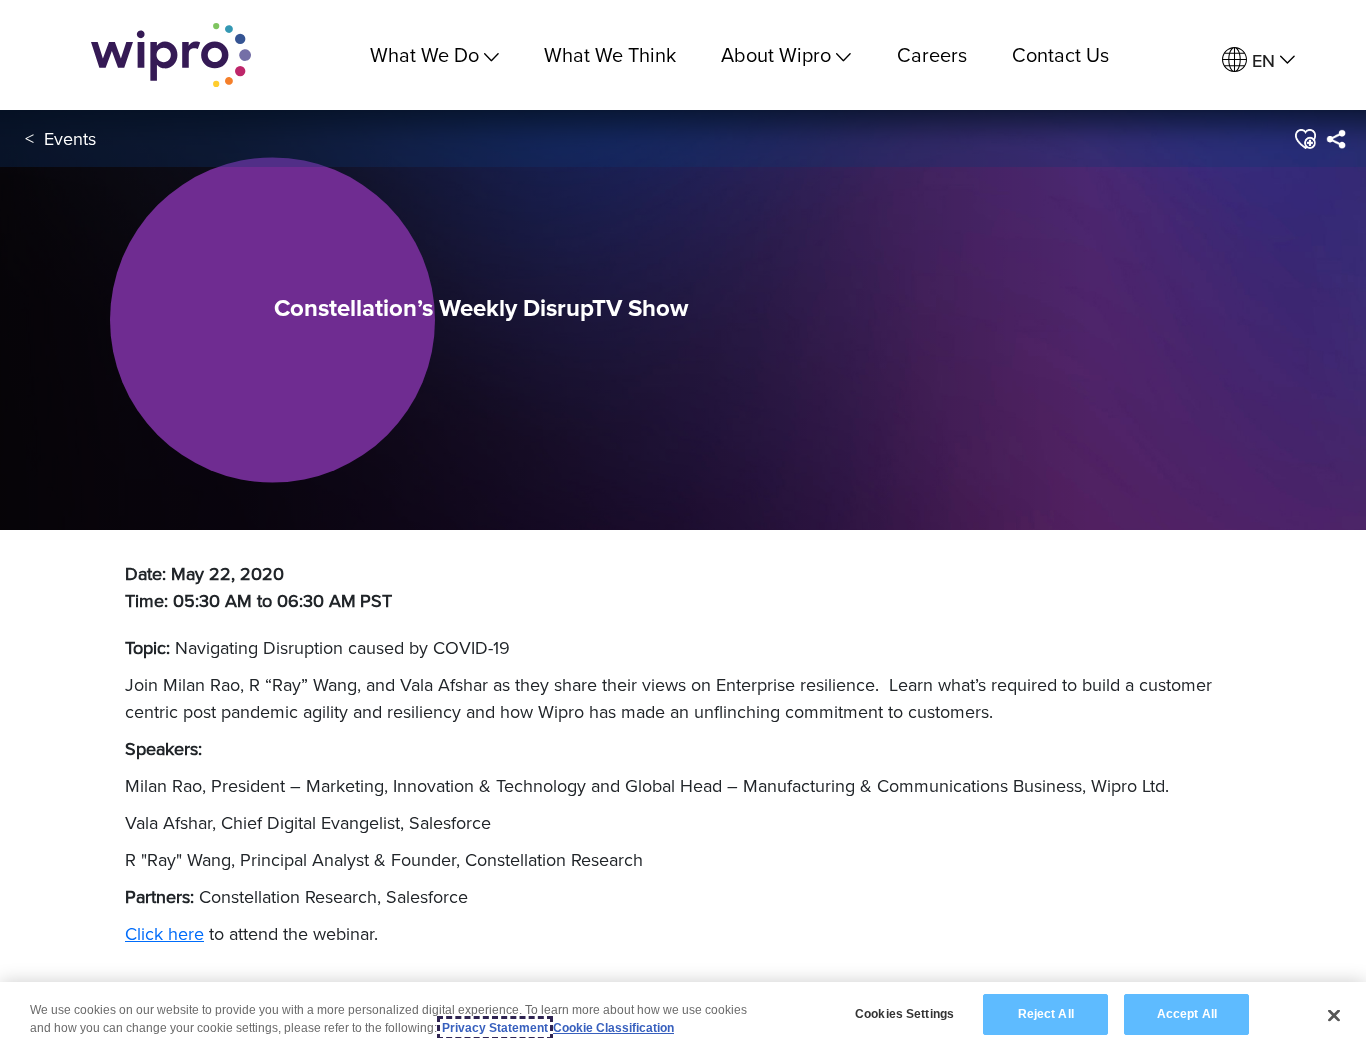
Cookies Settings (904, 1014)
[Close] (1334, 1015)
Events (70, 138)
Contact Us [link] (1060, 54)
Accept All (1187, 1014)
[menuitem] (1258, 60)
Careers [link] (932, 54)
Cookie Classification (613, 1028)
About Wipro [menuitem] (776, 54)
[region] (683, 1016)
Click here (164, 933)
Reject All (1046, 1014)
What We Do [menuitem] (424, 54)
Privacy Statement (495, 1028)
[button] (1304, 139)
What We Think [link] (610, 54)
